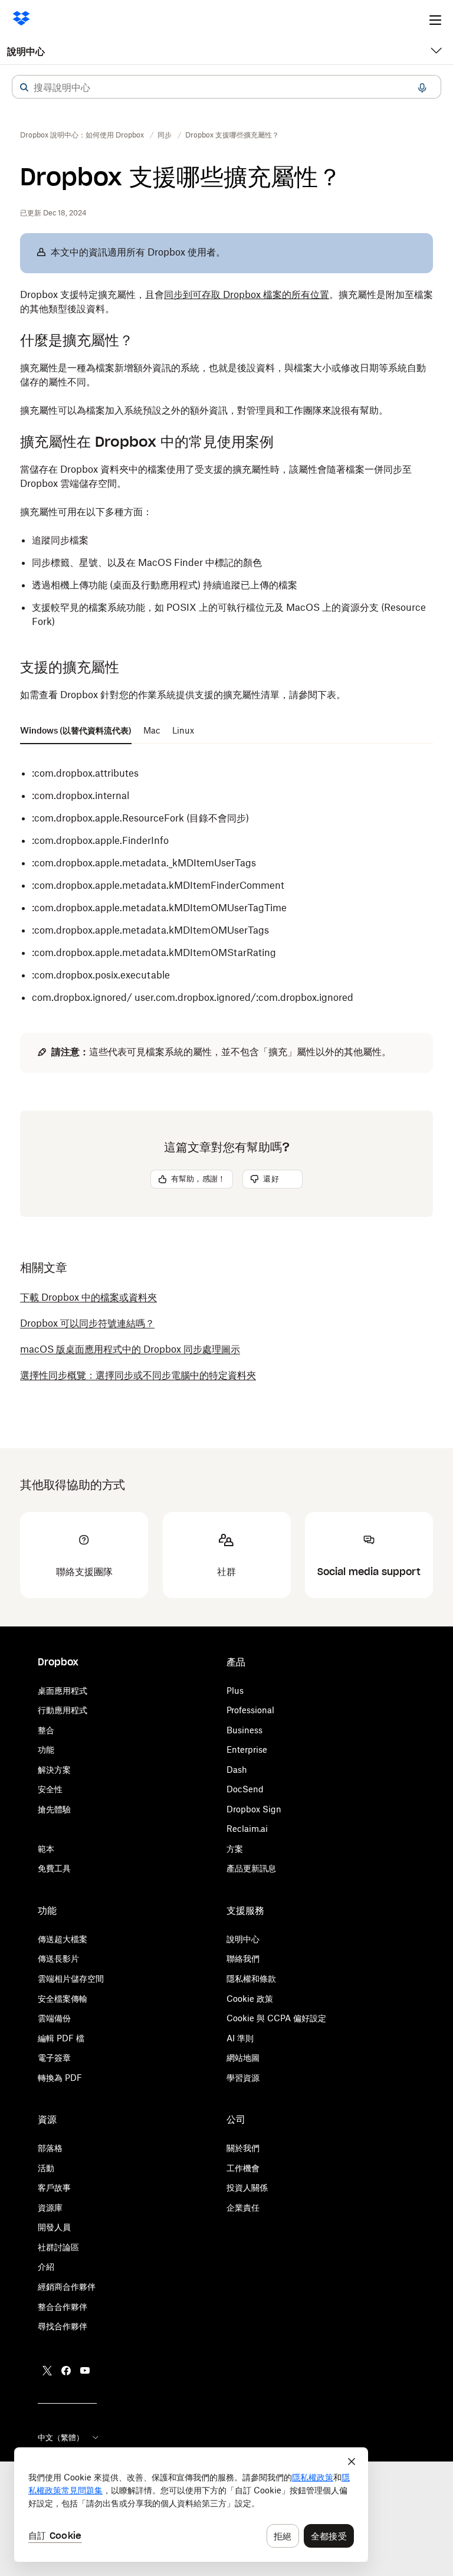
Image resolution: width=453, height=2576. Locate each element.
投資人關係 (247, 2187)
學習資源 (243, 2078)
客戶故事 (54, 2187)
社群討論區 (58, 2247)
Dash (237, 1770)
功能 (46, 1749)
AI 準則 (240, 2038)
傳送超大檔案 (63, 1939)
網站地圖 (243, 2058)
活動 (46, 2168)
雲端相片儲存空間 (71, 1978)
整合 (46, 1730)
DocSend (245, 1789)
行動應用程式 (63, 1710)
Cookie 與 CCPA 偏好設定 (276, 2018)
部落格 (50, 2148)
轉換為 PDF (60, 2078)
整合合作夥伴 (63, 2307)
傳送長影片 (58, 1958)
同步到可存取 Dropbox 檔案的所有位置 (247, 294)
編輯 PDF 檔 (61, 2038)
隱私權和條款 (251, 1978)
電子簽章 (54, 2058)
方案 (235, 1849)
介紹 (46, 2266)
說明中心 (26, 51)
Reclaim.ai (247, 1829)
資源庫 (50, 2207)
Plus (235, 1690)
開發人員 (54, 2227)
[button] (24, 87)
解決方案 (54, 1770)
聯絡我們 (243, 1958)
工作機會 (243, 2168)
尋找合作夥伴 (63, 2326)
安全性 (50, 1789)
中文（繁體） (61, 2437)
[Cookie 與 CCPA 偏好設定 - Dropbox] (191, 2505)
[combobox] (226, 87)
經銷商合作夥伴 (67, 2287)
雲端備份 (54, 2018)
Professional (250, 1710)
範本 (46, 1849)
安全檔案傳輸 (63, 1999)
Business (244, 1730)
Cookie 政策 (250, 1999)
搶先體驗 (54, 1809)
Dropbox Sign (254, 1809)
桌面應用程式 (63, 1690)
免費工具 (54, 1868)
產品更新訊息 (251, 1868)
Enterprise (247, 1749)
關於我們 (243, 2148)
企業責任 (243, 2207)
